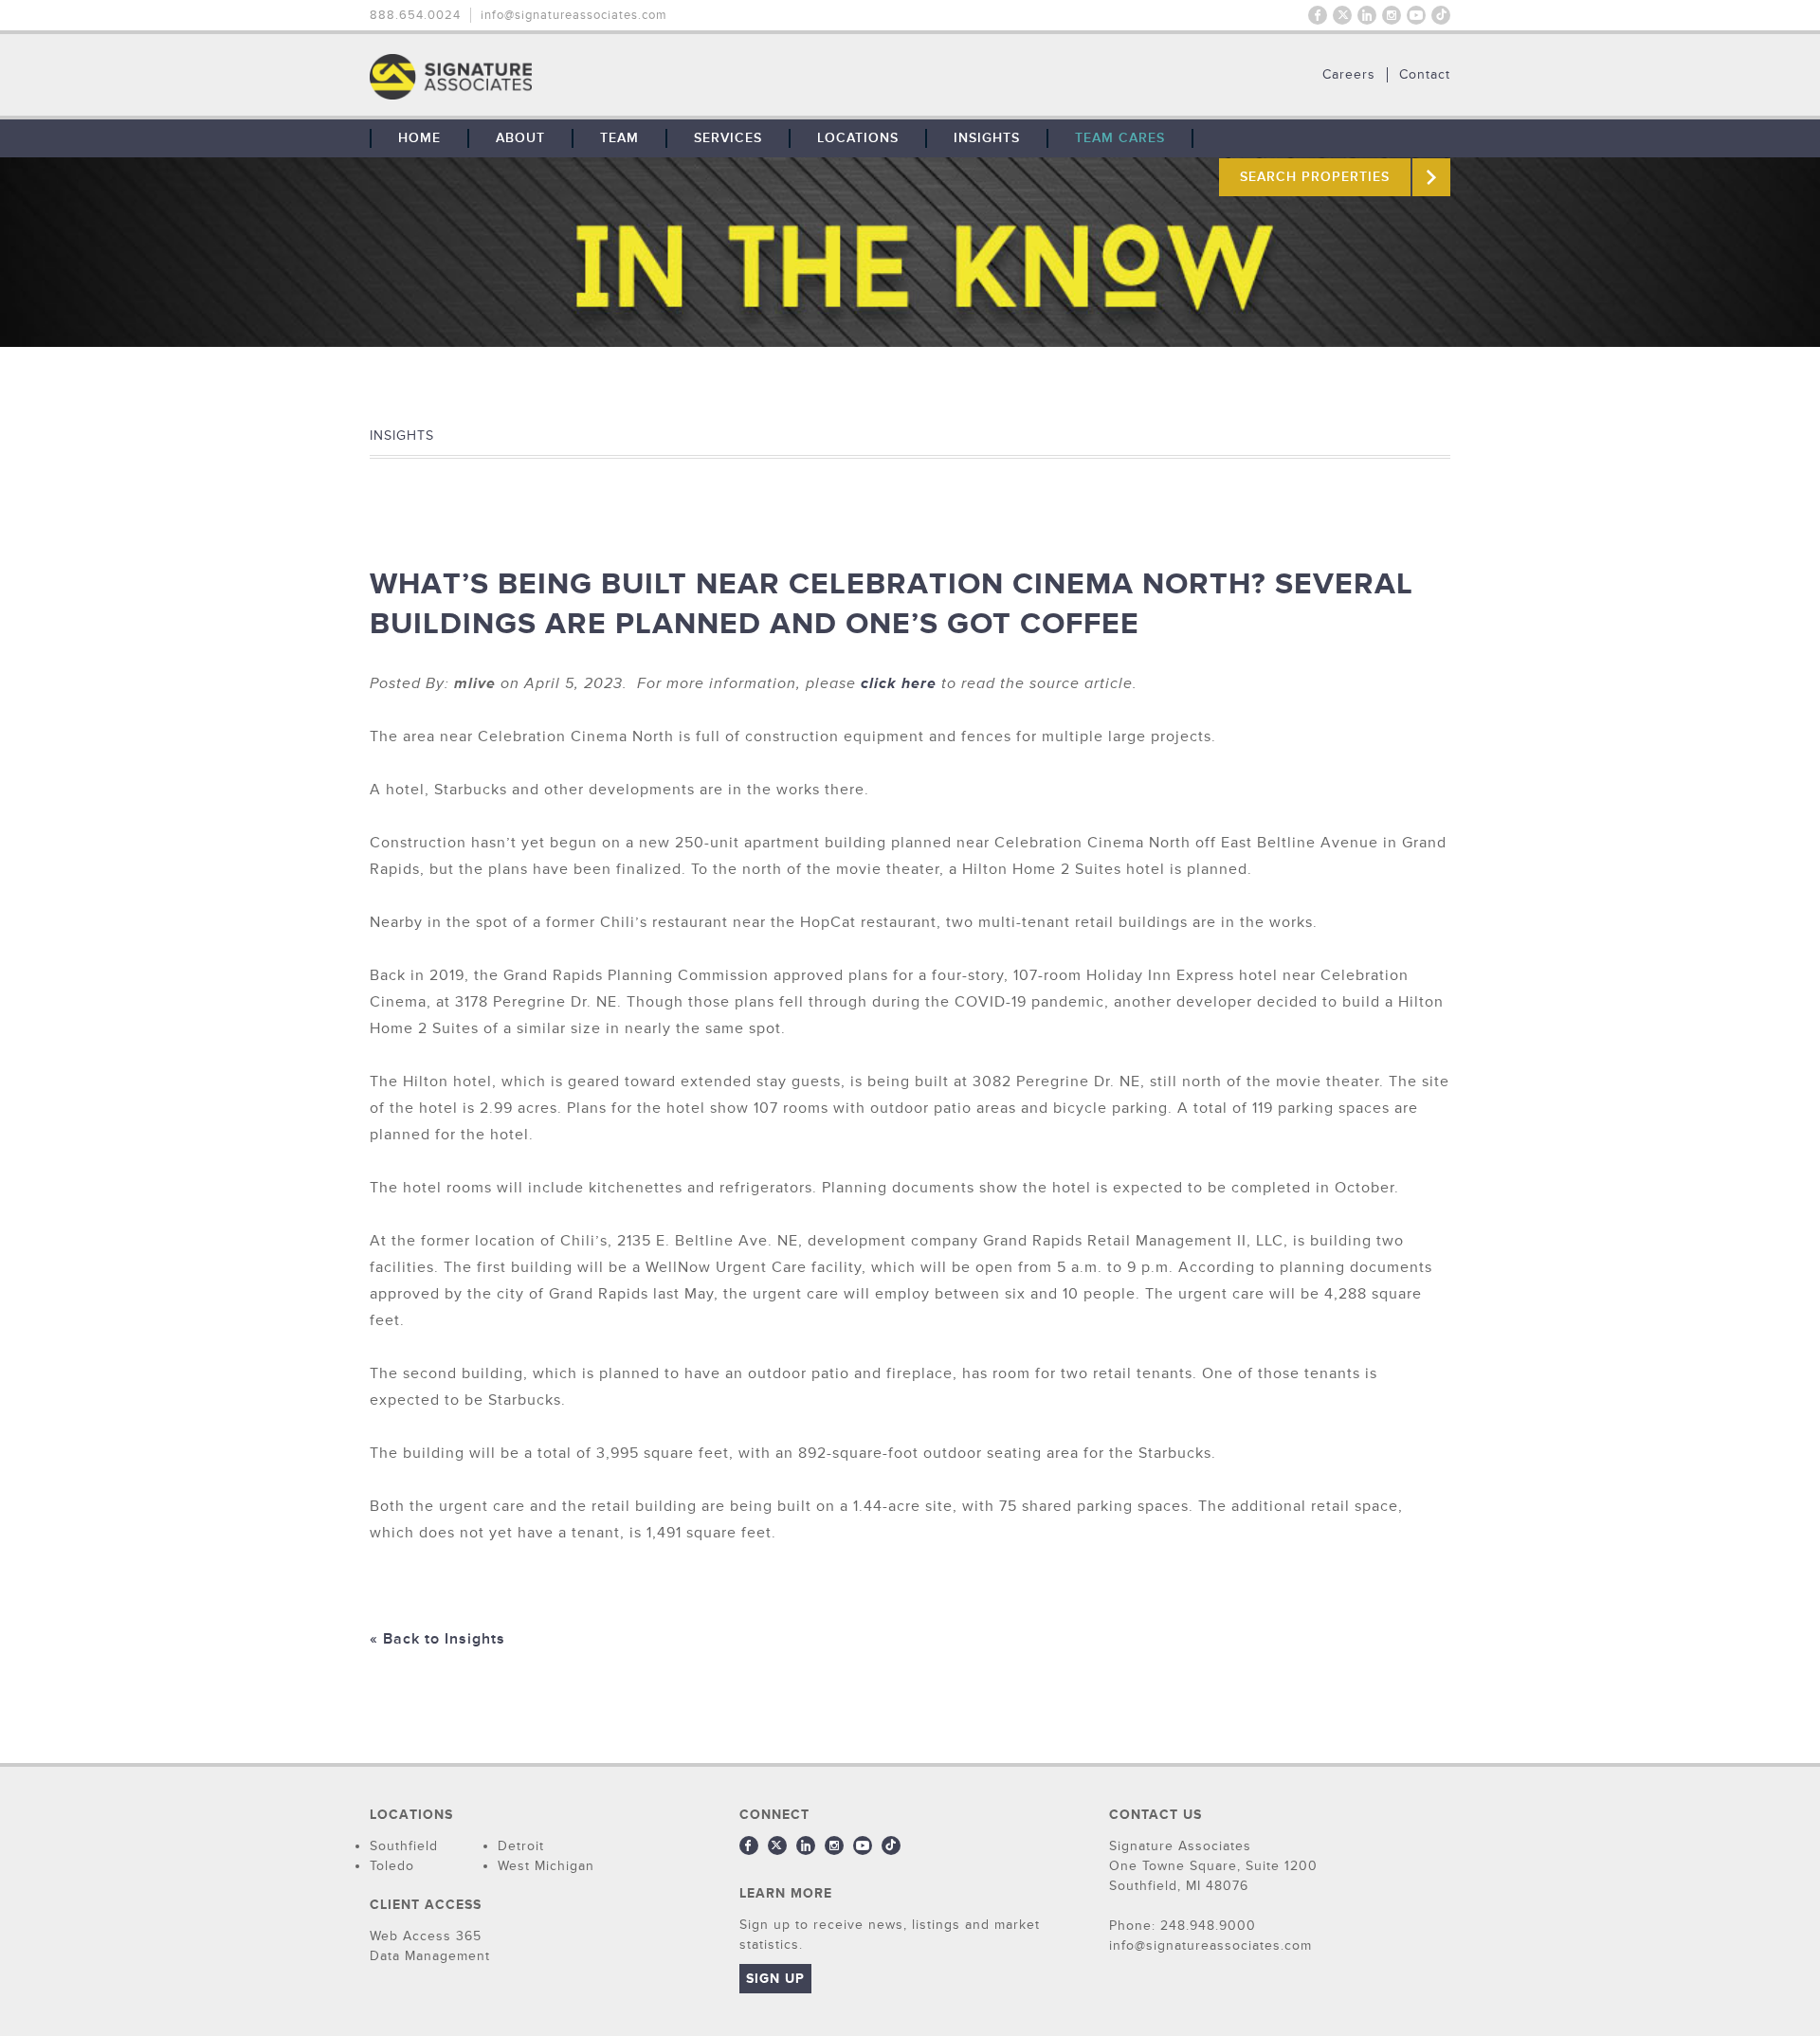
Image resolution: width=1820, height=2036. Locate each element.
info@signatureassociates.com (574, 15)
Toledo (392, 1866)
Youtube (1416, 15)
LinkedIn (1367, 15)
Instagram (1392, 15)
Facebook (1318, 15)
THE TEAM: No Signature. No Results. (548, 77)
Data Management (430, 1956)
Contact (1425, 75)
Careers (1349, 75)
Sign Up (775, 1979)
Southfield (404, 1846)
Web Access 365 (426, 1936)
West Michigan (546, 1866)
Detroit (521, 1846)
